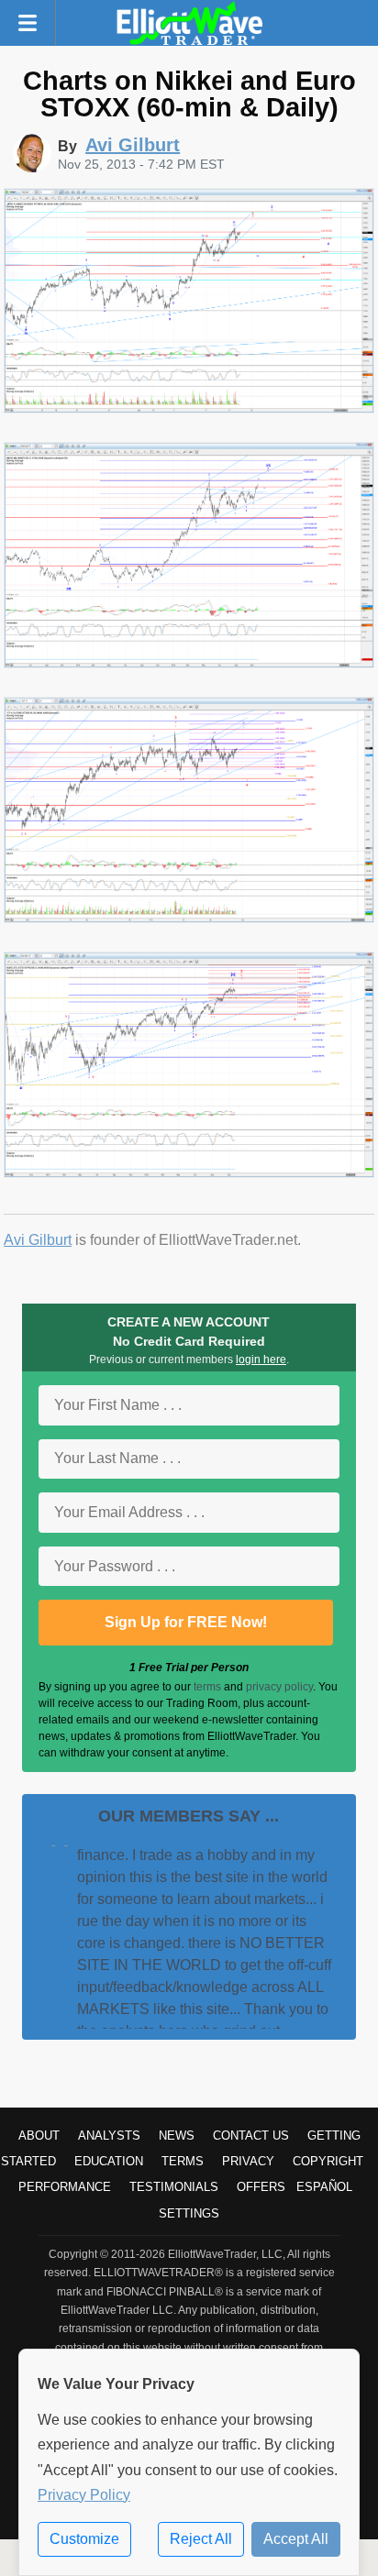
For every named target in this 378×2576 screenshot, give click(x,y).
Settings (189, 2213)
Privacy (248, 2161)
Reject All (201, 2539)
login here (261, 1360)
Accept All (296, 2539)
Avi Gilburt (38, 1240)
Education (109, 2161)
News (177, 2136)
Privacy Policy (84, 2495)
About (39, 2136)
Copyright (328, 2161)
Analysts (109, 2136)
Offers (261, 2187)
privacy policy (279, 1687)
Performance (65, 2187)
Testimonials (174, 2187)
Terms (183, 2161)
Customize (84, 2539)
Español (324, 2187)
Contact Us (251, 2136)
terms (207, 1687)
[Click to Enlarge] (189, 408)
